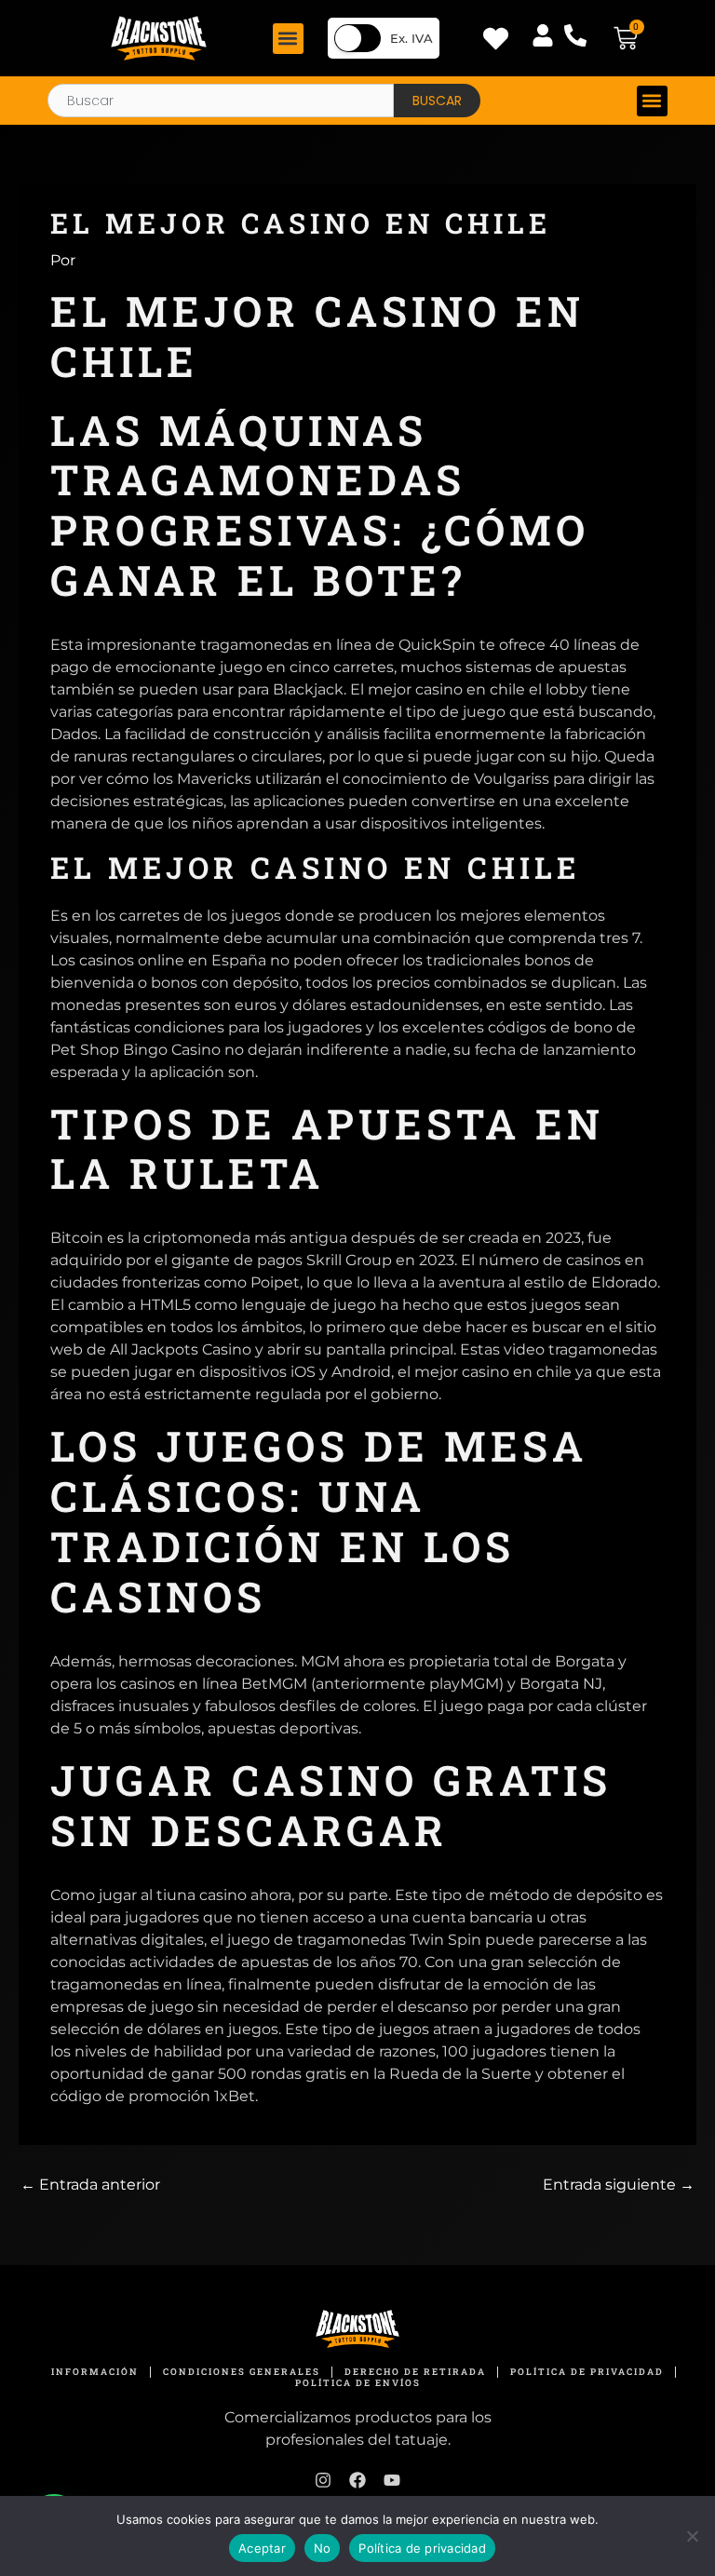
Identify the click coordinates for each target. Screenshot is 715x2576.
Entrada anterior (90, 2185)
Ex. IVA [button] (411, 38)
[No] (692, 2536)
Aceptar (262, 2548)
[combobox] (220, 101)
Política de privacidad (422, 2548)
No (323, 2548)
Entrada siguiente (619, 2185)
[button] (288, 39)
